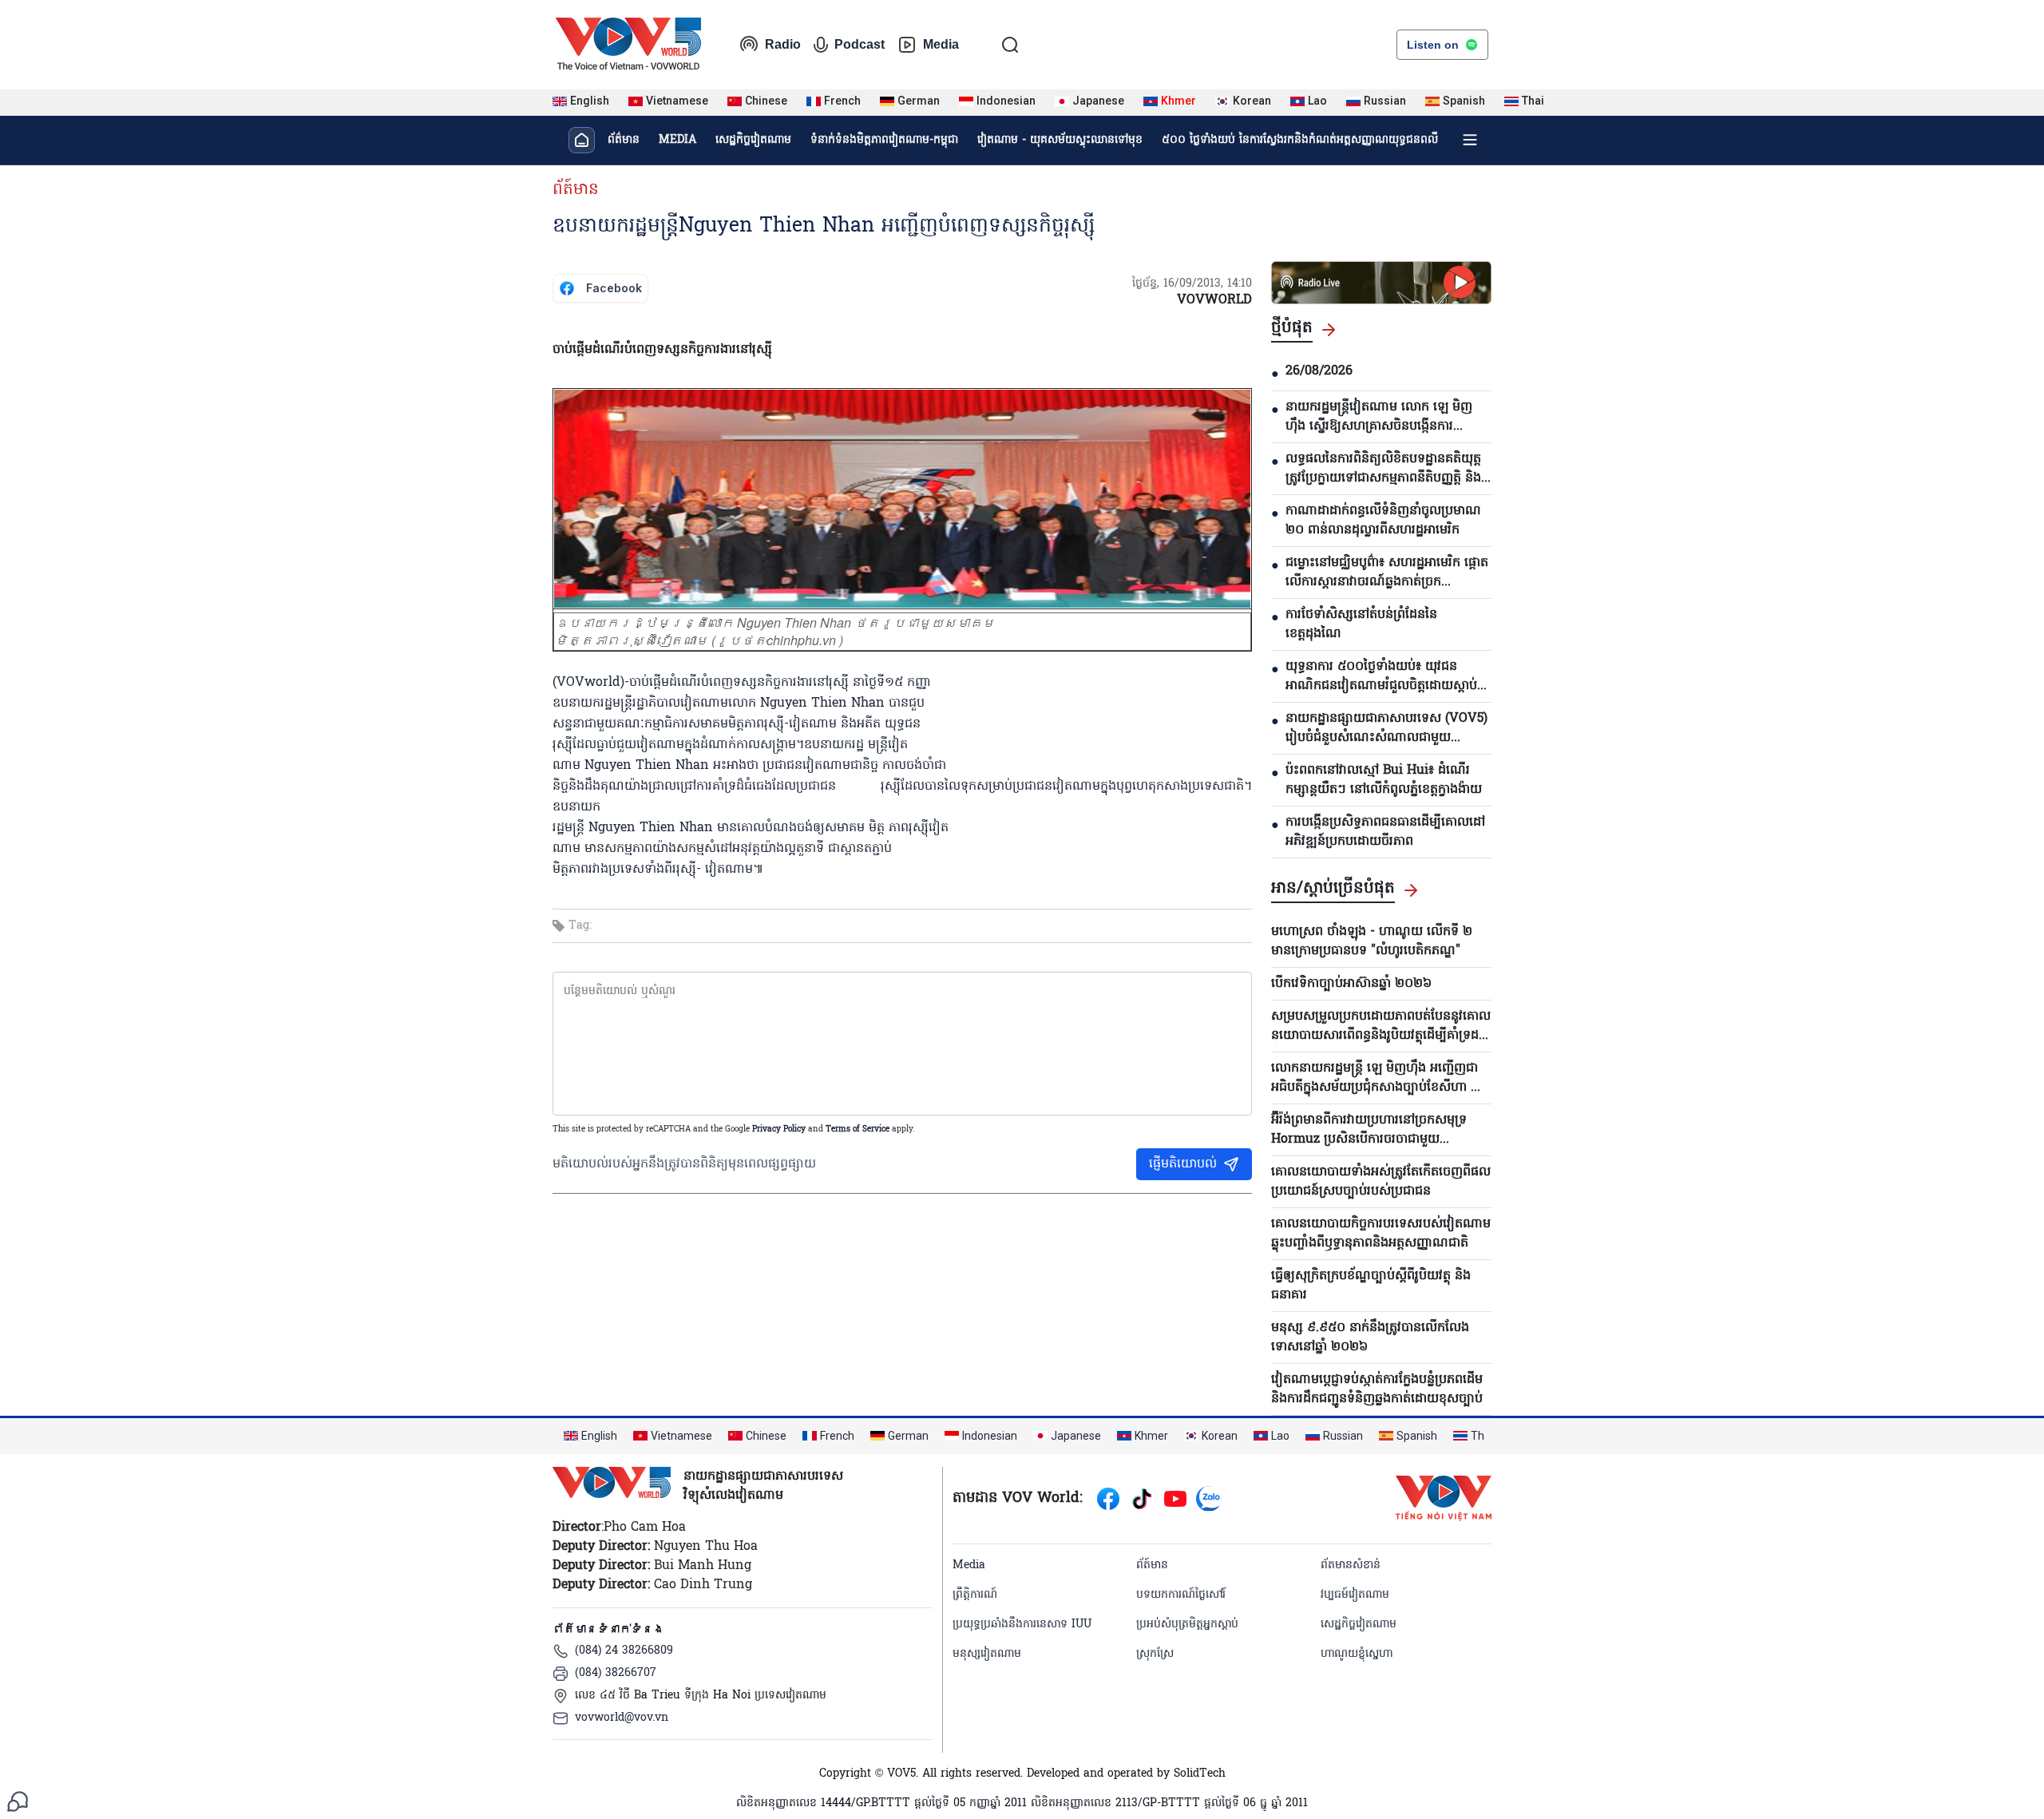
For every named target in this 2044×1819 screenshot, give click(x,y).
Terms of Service (858, 1129)
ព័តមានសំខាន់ (1351, 1565)
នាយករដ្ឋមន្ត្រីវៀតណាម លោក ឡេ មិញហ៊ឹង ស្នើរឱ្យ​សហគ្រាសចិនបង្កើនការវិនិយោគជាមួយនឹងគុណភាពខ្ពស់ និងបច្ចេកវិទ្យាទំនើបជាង (1379, 417)
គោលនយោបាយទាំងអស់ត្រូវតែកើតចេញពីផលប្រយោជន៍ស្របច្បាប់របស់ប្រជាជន (1381, 1182)
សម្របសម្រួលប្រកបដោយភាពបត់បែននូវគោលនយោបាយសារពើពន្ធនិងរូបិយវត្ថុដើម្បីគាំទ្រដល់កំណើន (1381, 1026)
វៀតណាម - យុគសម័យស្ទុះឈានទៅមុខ (1060, 140)
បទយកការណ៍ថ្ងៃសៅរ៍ (1181, 1595)
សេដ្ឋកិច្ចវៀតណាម (753, 140)
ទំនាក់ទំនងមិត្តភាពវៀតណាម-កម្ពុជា (884, 140)
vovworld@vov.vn (622, 1718)
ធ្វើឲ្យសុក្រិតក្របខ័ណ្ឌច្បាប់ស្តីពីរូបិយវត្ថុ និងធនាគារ (1371, 1286)
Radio (783, 44)
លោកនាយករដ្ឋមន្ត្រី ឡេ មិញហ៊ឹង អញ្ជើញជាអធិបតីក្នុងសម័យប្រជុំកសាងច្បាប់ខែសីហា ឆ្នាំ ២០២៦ (1377, 1078)
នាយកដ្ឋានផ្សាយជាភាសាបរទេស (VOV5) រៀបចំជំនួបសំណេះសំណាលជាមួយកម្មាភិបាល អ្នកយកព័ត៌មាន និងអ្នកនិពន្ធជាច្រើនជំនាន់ (1386, 728)
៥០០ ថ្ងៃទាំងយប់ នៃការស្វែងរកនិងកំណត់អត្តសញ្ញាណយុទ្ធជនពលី (1300, 140)
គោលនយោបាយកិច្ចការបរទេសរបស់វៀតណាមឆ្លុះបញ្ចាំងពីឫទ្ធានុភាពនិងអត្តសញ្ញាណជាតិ (1381, 1234)
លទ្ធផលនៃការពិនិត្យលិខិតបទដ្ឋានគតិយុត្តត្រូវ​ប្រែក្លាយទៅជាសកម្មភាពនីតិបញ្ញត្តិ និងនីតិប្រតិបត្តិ (1383, 469)
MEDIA (677, 140)
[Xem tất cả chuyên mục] (1470, 140)
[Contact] (18, 1801)
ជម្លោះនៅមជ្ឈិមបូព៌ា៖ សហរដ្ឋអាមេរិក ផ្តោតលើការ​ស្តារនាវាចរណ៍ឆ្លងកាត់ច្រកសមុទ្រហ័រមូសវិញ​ (1387, 573)
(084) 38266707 (616, 1673)
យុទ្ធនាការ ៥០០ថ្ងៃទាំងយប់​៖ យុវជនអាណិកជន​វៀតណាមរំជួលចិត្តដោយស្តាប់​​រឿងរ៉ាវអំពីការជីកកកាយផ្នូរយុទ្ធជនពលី (1381, 676)
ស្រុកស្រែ (1155, 1654)
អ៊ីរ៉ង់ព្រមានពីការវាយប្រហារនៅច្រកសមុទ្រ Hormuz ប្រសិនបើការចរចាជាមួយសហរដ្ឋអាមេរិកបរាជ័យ (1369, 1130)
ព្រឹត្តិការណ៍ (975, 1595)
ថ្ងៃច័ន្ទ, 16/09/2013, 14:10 (1192, 284)
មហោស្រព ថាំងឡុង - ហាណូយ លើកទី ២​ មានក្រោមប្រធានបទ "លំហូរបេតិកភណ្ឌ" (1372, 941)
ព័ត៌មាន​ (624, 140)
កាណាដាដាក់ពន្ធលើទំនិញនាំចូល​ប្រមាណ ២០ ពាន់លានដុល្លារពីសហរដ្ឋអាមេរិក (1383, 521)
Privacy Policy (779, 1129)
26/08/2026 (1319, 371)
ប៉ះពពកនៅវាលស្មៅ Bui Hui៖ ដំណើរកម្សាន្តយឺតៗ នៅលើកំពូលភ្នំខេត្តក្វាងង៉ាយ (1384, 780)
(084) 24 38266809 (624, 1651)
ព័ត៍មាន (576, 190)
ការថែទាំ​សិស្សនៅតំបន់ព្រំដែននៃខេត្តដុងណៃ (1361, 624)
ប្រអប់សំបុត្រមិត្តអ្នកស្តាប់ (1187, 1625)
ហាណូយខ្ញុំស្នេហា (1357, 1654)
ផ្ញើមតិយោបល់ (1183, 1164)
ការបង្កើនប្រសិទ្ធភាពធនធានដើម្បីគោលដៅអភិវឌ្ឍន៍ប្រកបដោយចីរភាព (1385, 832)
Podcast (860, 44)
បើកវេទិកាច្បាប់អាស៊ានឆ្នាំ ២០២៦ (1351, 984)
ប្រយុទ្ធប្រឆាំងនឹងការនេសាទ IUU (1022, 1625)
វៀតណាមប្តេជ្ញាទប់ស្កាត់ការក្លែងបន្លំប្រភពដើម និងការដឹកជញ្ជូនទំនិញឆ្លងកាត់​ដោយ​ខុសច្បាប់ (1377, 1389)
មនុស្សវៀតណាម (987, 1654)
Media (941, 44)
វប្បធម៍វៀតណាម (1355, 1595)
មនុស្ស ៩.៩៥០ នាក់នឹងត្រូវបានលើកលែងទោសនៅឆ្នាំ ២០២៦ (1370, 1337)
